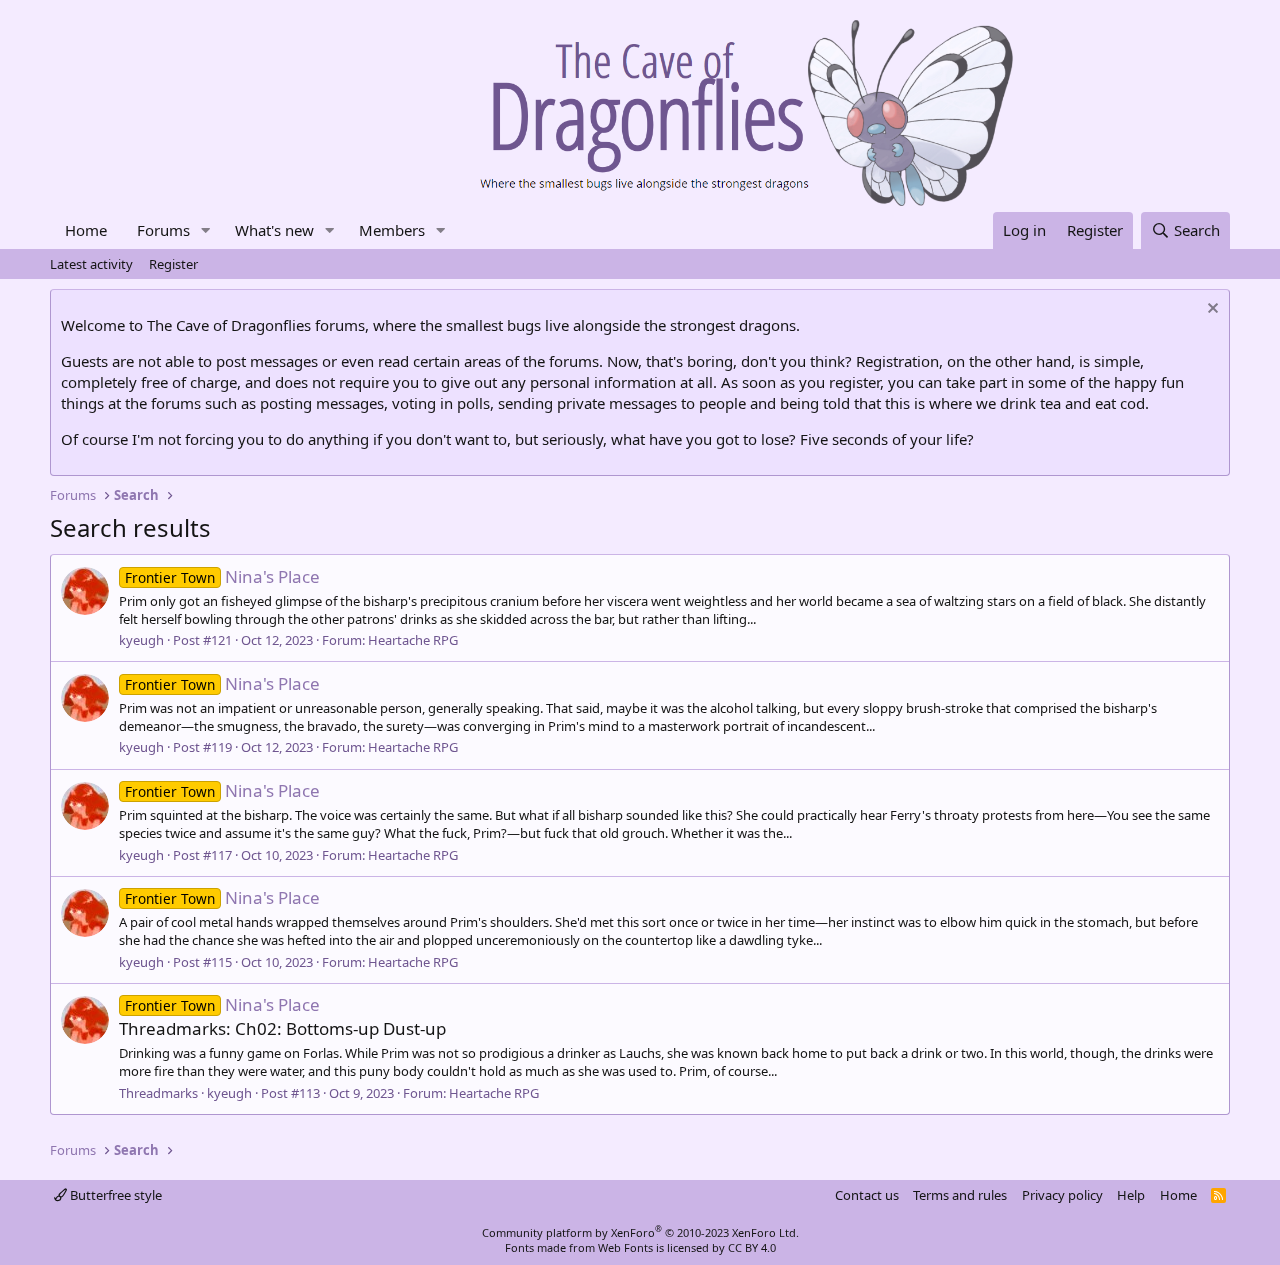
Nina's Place (222, 576)
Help (1131, 1195)
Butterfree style (114, 1195)
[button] (206, 230)
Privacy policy (1062, 1195)
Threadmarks (158, 1093)
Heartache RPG (413, 640)
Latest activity (91, 264)
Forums (163, 230)
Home (86, 230)
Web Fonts (625, 1247)
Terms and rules (960, 1195)
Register (173, 264)
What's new (274, 230)
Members (392, 230)
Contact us (867, 1195)
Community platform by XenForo (640, 1232)
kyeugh (141, 640)
